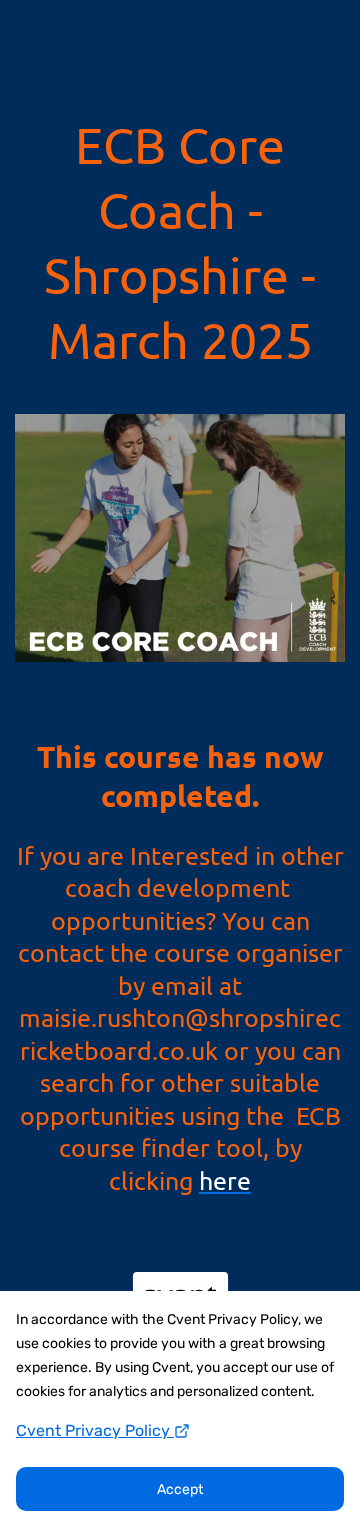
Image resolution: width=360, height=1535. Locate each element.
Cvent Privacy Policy (95, 1430)
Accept (180, 1489)
